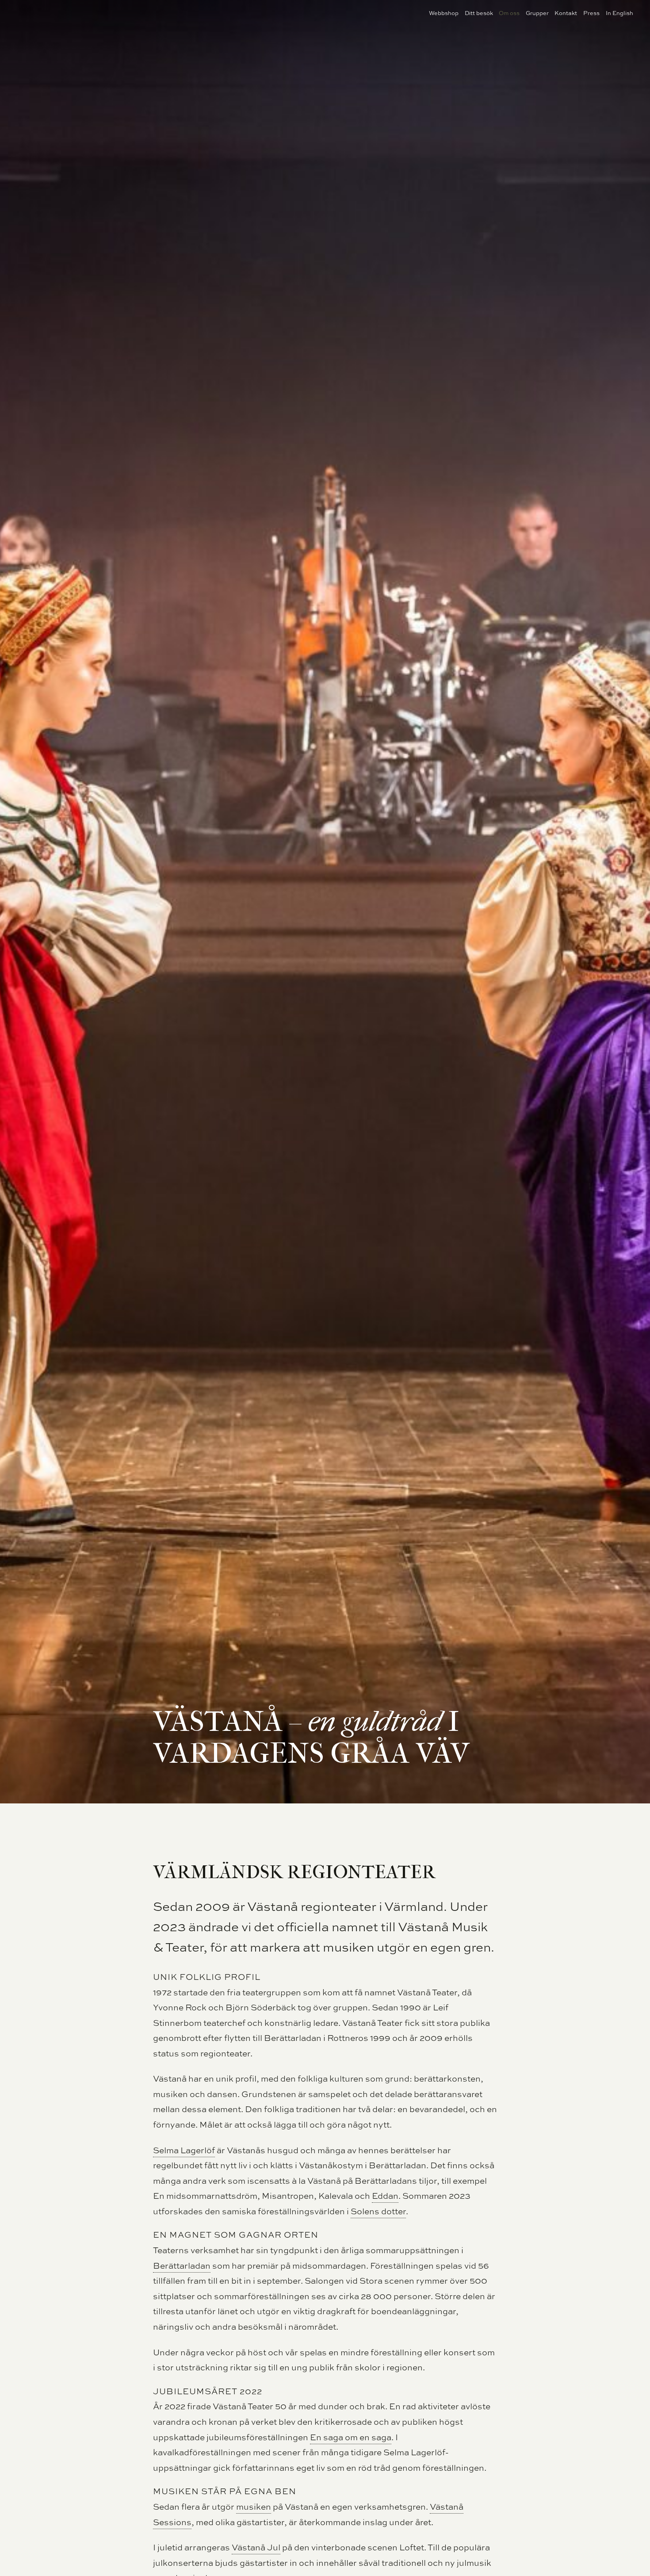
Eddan (385, 2196)
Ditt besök (479, 13)
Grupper (537, 13)
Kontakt (566, 13)
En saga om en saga (351, 2437)
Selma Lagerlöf (184, 2150)
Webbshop (444, 13)
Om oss (509, 13)
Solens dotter (378, 2211)
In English (619, 13)
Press (591, 13)
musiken (254, 2507)
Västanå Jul (256, 2547)
